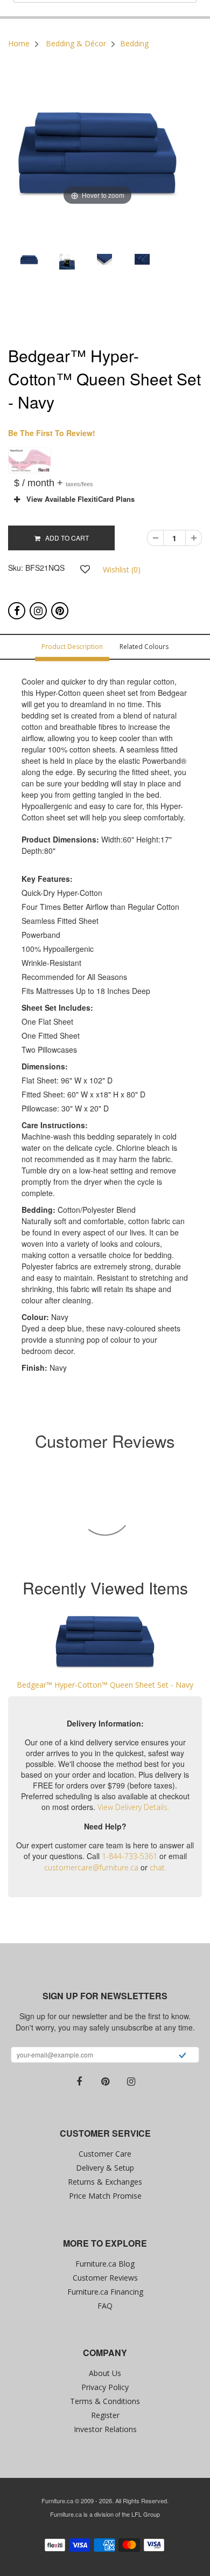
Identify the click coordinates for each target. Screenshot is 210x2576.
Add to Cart (65, 538)
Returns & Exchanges (105, 2182)
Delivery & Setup (105, 2168)
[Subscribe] (182, 2056)
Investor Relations (105, 2429)
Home (19, 43)
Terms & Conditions (105, 2401)
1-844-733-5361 (129, 1856)
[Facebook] (17, 611)
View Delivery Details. (133, 1807)
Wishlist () (122, 569)
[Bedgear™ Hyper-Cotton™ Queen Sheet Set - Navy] (105, 1642)
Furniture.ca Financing (105, 2292)
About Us (105, 2373)
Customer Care (105, 2154)
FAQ (105, 2306)
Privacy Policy (105, 2387)
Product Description (72, 647)
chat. (158, 1867)
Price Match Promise (105, 2196)
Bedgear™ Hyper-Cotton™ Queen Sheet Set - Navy (105, 1685)
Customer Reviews (105, 2278)
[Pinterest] (60, 611)
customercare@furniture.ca (91, 1867)
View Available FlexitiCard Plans (77, 499)
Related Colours (144, 647)
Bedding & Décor (76, 43)
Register (105, 2415)
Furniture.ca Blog (105, 2264)
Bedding (134, 43)
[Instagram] (38, 611)
